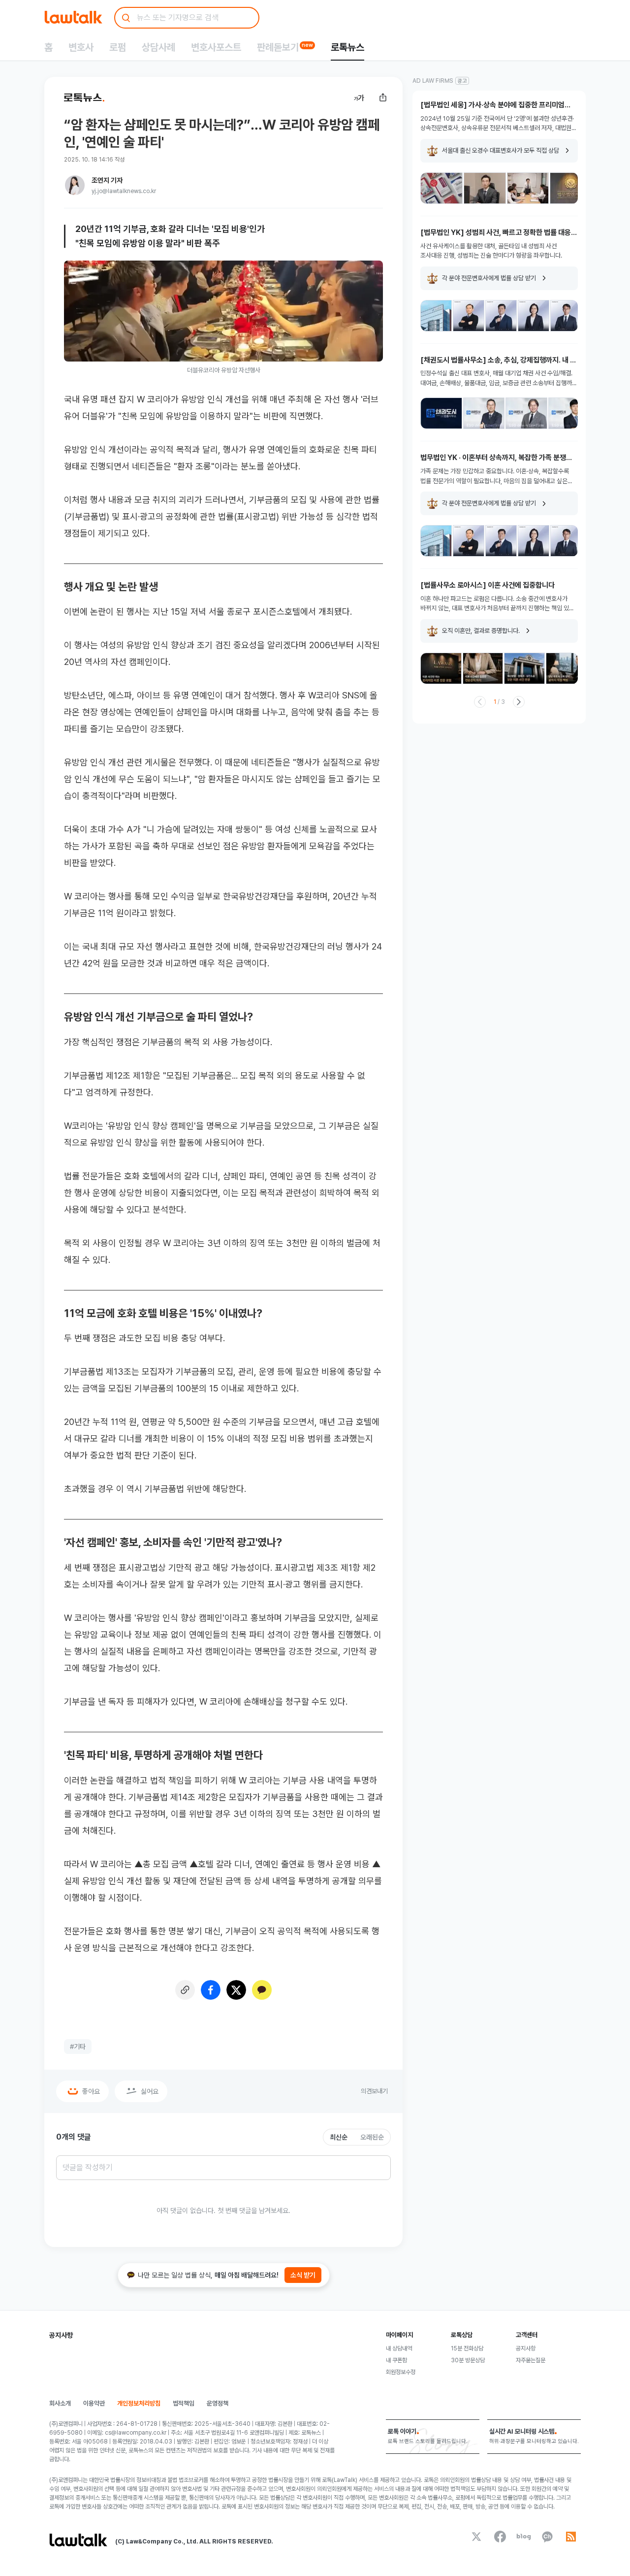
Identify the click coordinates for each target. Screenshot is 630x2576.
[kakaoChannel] (547, 2537)
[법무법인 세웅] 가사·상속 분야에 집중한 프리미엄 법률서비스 (492, 105)
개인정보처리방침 (139, 2403)
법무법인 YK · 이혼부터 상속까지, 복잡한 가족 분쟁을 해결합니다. (496, 458)
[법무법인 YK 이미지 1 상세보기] (436, 316)
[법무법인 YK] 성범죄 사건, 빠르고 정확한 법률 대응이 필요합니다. (499, 233)
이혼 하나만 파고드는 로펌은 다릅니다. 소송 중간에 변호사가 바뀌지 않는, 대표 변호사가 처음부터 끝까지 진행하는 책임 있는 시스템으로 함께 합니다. (497, 604)
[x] (476, 2537)
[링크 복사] (185, 1990)
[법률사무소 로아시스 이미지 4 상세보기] (566, 668)
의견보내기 (374, 2091)
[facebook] (500, 2537)
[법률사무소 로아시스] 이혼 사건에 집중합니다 (488, 585)
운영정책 (218, 2403)
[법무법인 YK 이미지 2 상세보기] (469, 316)
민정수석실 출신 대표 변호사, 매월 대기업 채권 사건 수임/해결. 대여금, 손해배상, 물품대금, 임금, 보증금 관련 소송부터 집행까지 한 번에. (499, 379)
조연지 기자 (107, 180)
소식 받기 (303, 2275)
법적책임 (184, 2403)
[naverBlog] (524, 2537)
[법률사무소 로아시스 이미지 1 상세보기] (441, 668)
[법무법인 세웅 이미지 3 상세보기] (528, 188)
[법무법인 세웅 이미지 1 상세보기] (441, 188)
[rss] (571, 2537)
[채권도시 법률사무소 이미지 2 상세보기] (484, 413)
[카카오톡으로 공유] (262, 1990)
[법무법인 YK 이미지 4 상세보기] (534, 316)
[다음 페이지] (519, 702)
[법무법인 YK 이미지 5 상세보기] (566, 316)
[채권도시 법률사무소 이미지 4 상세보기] (569, 413)
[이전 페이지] (480, 702)
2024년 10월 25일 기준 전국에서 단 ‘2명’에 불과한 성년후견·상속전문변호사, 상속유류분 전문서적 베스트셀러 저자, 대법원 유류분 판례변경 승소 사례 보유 (497, 124)
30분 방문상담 (468, 2360)
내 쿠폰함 (396, 2360)
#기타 (78, 2047)
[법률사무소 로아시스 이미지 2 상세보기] (483, 668)
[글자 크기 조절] (359, 98)
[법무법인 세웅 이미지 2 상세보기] (485, 188)
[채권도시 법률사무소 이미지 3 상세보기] (526, 413)
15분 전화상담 (467, 2348)
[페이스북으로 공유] (211, 1990)
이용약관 (94, 2403)
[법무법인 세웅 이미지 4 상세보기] (571, 188)
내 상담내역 (399, 2348)
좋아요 (91, 2091)
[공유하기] (383, 98)
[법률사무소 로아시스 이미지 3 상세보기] (524, 668)
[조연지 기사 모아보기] (75, 185)
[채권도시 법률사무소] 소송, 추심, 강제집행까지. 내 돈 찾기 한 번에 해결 (498, 360)
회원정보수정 (401, 2372)
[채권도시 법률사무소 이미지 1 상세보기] (441, 413)
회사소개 (60, 2403)
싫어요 (150, 2091)
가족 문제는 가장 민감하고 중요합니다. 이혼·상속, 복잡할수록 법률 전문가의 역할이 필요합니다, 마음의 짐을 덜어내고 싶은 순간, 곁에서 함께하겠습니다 (495, 477)
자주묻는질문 (531, 2360)
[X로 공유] (236, 1990)
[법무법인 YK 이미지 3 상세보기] (501, 316)
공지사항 (526, 2348)
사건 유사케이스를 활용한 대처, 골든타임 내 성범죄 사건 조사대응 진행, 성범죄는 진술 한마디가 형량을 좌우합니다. (491, 251)
